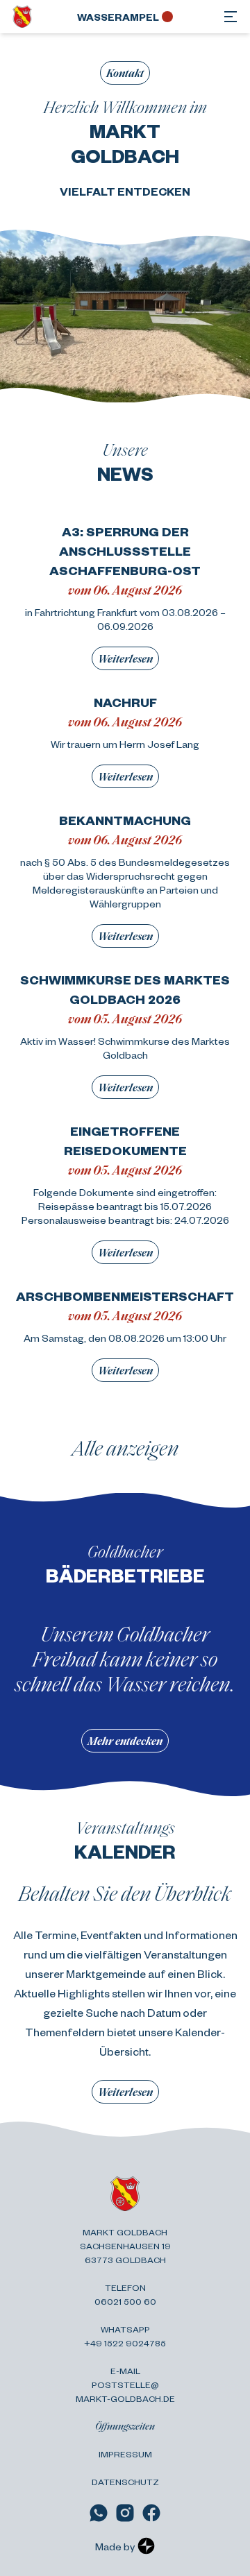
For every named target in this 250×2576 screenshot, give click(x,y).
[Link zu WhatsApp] (99, 2513)
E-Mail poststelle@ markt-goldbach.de (125, 2385)
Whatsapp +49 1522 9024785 (125, 2336)
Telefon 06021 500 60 (125, 2294)
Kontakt (125, 72)
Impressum (125, 2454)
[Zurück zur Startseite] (22, 17)
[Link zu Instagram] (125, 2513)
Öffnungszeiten (125, 2426)
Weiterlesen (125, 658)
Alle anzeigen (125, 1447)
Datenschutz (125, 2482)
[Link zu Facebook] (151, 2513)
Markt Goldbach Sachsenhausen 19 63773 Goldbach (125, 2246)
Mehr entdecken (125, 1740)
